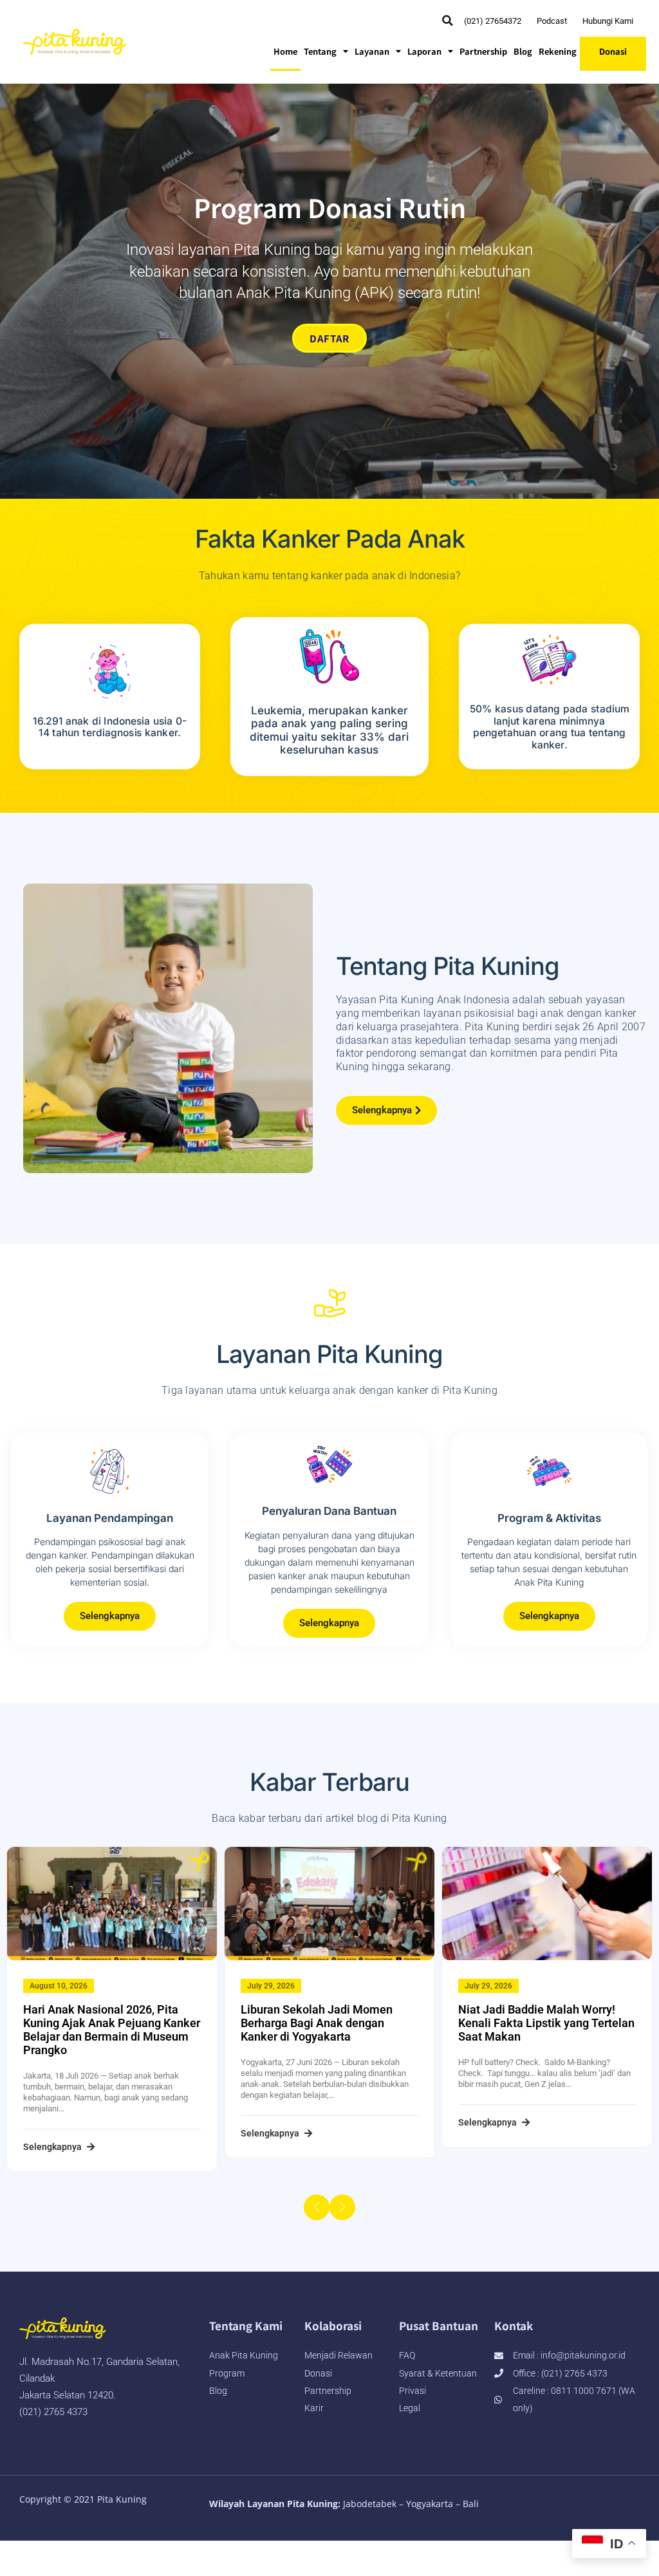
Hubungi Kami (608, 21)
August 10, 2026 (59, 1986)
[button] (448, 21)
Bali (471, 2504)
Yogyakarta (430, 2504)
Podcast (552, 21)
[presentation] (317, 2207)
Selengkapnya (53, 2147)
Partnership (483, 51)
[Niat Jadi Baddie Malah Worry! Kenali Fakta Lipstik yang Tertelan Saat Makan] (547, 1904)
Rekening (558, 51)
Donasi (613, 51)
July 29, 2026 (271, 1986)
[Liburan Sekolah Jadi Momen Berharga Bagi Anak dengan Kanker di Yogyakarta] (329, 1904)
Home (285, 51)
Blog (523, 51)
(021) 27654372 (493, 21)
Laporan (424, 51)
